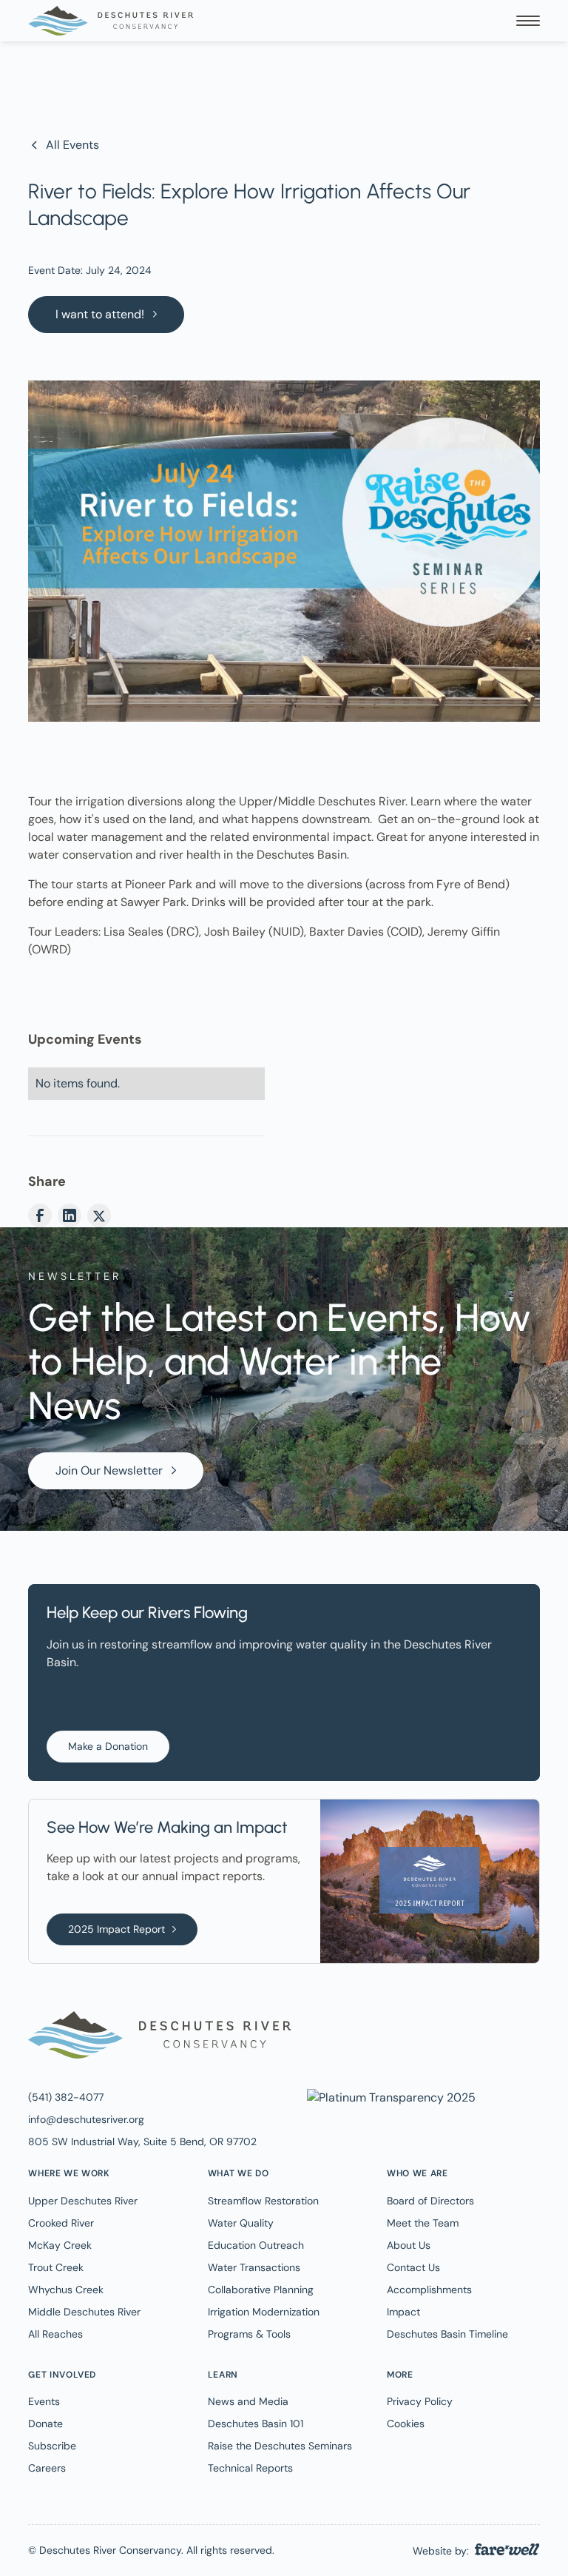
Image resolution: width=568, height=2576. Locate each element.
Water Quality (241, 2223)
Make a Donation (108, 1746)
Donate (45, 2424)
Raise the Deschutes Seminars (280, 2446)
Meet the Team (423, 2223)
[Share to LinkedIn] (70, 1215)
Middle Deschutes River (84, 2312)
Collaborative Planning (261, 2290)
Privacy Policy (420, 2401)
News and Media (248, 2401)
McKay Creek (60, 2245)
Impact (403, 2312)
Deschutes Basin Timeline (447, 2334)
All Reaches (55, 2334)
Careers (47, 2468)
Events (44, 2401)
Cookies (406, 2424)
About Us (409, 2245)
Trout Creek (56, 2267)
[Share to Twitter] (99, 1215)
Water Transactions (254, 2267)
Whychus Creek (66, 2290)
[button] (528, 21)
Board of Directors (430, 2201)
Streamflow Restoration (263, 2201)
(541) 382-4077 (66, 2097)
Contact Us (413, 2267)
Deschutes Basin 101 (256, 2424)
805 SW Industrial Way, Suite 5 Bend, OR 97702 (142, 2141)
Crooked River (61, 2223)
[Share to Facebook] (40, 1215)
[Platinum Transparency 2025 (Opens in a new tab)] (390, 2097)
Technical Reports (250, 2468)
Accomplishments (429, 2290)
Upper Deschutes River (83, 2201)
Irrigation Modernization (264, 2312)
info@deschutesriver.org (86, 2119)
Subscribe (52, 2446)
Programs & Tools (249, 2334)
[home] (111, 21)
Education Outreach (256, 2245)
